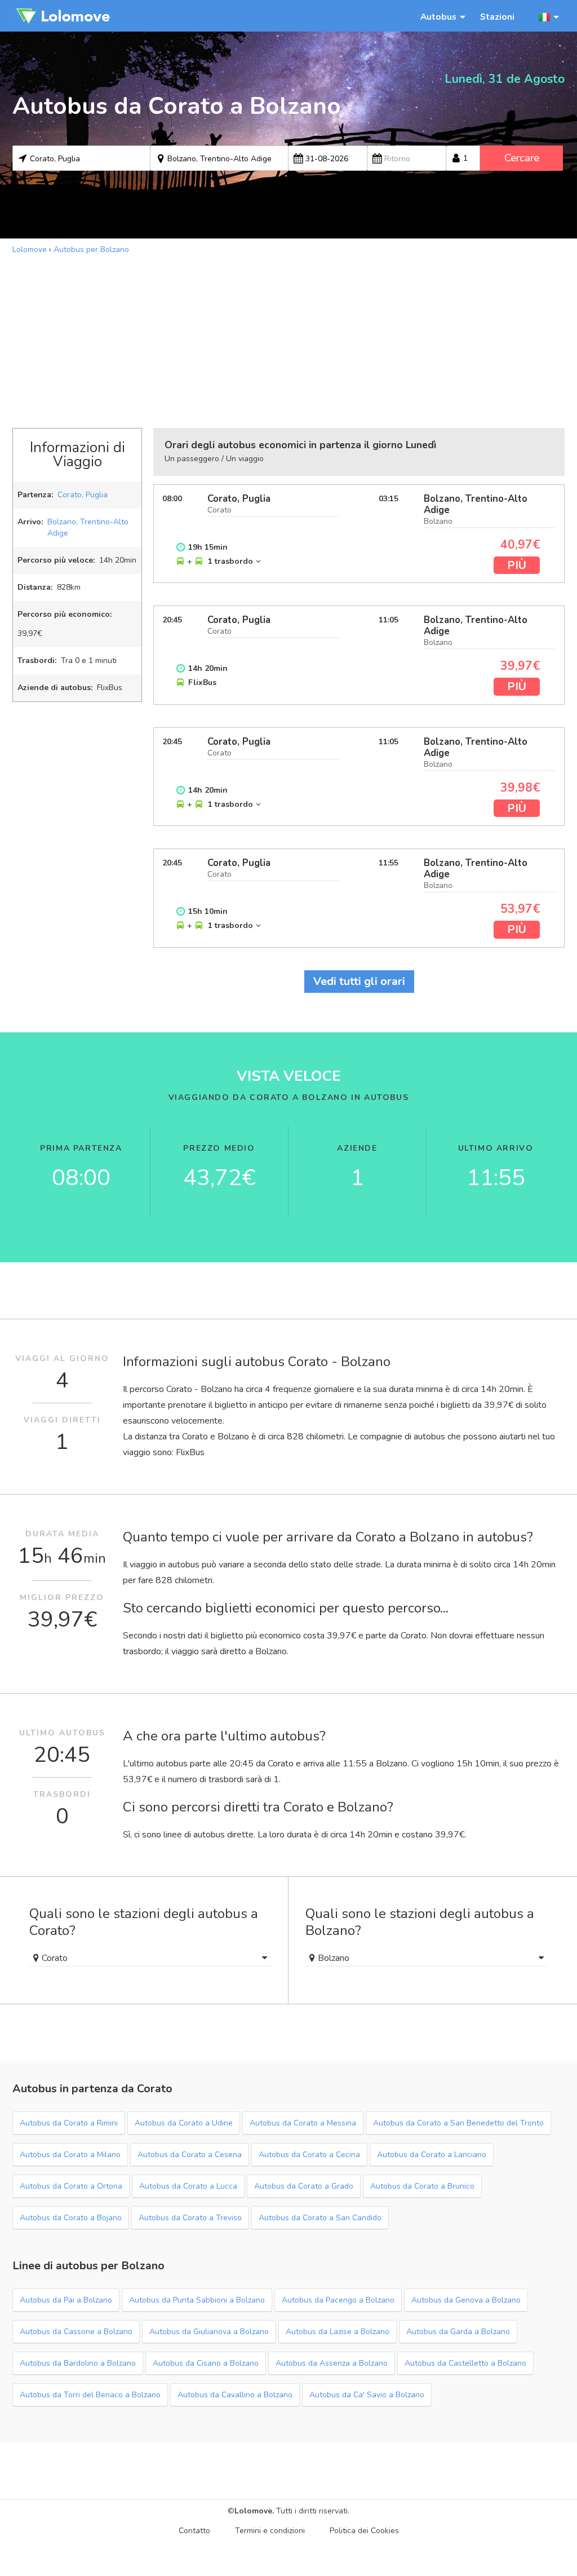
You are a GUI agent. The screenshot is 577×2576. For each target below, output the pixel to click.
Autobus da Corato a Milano (70, 2155)
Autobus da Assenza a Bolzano (332, 2363)
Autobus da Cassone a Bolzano (76, 2332)
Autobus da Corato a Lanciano (432, 2155)
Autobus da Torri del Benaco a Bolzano (90, 2395)
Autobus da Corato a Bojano (71, 2218)
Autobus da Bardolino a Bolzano (78, 2363)
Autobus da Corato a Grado (304, 2186)
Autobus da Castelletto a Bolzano (465, 2363)
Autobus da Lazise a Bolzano (338, 2332)
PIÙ (517, 565)
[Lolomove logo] (63, 16)
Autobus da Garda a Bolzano (458, 2332)
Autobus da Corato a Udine (184, 2123)
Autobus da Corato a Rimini (69, 2123)
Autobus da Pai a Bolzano (66, 2300)
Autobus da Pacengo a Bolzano (338, 2300)
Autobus (438, 17)
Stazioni (497, 17)
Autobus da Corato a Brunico (422, 2186)
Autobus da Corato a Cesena (190, 2155)
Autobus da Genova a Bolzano (466, 2300)
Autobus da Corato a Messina (303, 2123)
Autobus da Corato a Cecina (309, 2155)
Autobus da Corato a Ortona (71, 2186)
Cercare (522, 158)
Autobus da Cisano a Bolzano (206, 2363)
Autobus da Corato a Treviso (190, 2218)
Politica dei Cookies (364, 2531)
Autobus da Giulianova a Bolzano (209, 2332)
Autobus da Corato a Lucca (188, 2186)
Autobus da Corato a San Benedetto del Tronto (458, 2123)
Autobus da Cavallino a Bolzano (235, 2395)
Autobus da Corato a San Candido (320, 2218)
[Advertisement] (288, 340)
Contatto (194, 2531)
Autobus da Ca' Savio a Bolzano (367, 2395)
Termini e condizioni (270, 2531)
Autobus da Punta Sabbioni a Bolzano (197, 2300)
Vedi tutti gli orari (359, 981)
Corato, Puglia (83, 495)
